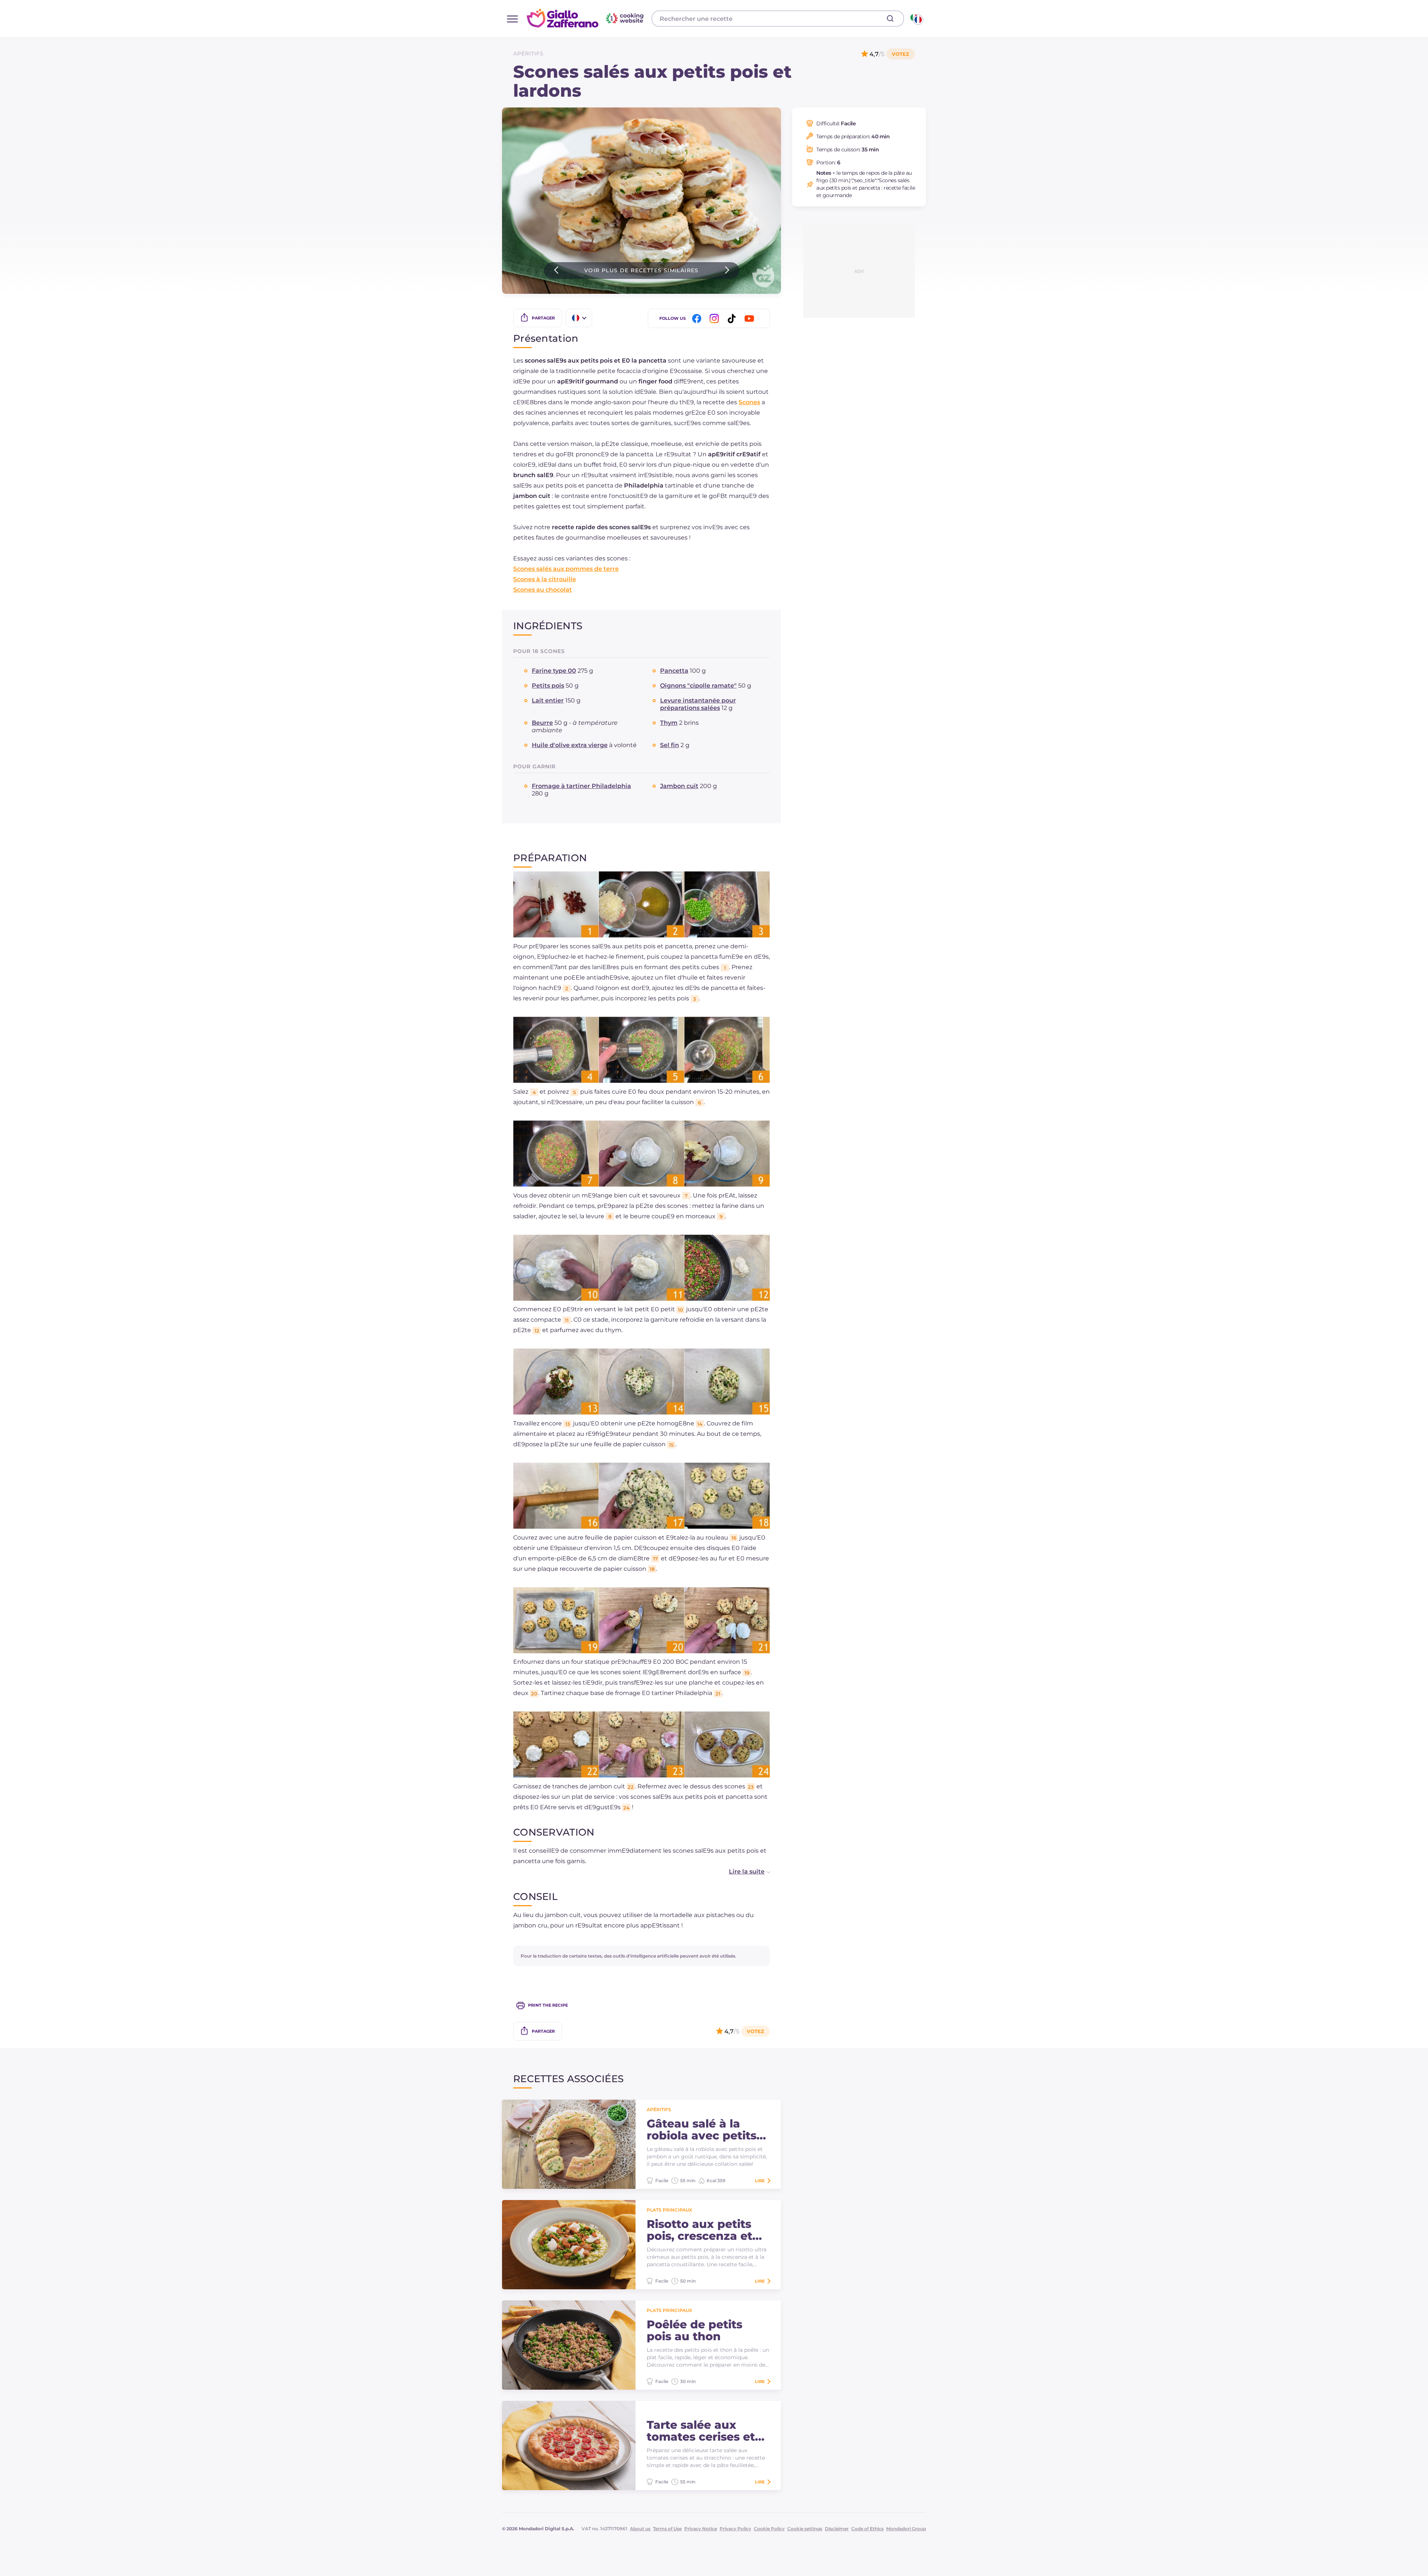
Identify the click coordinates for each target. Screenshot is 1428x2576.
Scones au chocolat (543, 590)
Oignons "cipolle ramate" (698, 686)
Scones (749, 402)
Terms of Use (667, 2529)
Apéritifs (528, 54)
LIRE (760, 2181)
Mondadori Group (906, 2529)
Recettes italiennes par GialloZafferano (586, 18)
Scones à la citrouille (545, 579)
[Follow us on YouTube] (750, 319)
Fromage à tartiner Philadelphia (581, 786)
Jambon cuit (679, 786)
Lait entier (548, 700)
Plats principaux (669, 2210)
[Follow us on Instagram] (715, 319)
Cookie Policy (769, 2529)
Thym (669, 723)
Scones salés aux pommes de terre (566, 569)
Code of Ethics (867, 2529)
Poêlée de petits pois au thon (694, 2331)
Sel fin (670, 745)
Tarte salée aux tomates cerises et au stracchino (701, 2431)
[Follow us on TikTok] (733, 319)
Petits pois (548, 686)
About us (640, 2529)
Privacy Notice (701, 2529)
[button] (742, 1872)
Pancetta (674, 671)
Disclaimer (837, 2529)
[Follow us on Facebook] (698, 319)
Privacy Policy (735, 2529)
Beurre (542, 723)
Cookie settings (805, 2529)
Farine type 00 (554, 671)
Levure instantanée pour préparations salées (698, 704)
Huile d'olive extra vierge (570, 745)
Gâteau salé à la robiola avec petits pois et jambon (702, 2130)
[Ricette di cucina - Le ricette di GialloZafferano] (916, 19)
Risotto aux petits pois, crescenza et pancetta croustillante (699, 2230)
